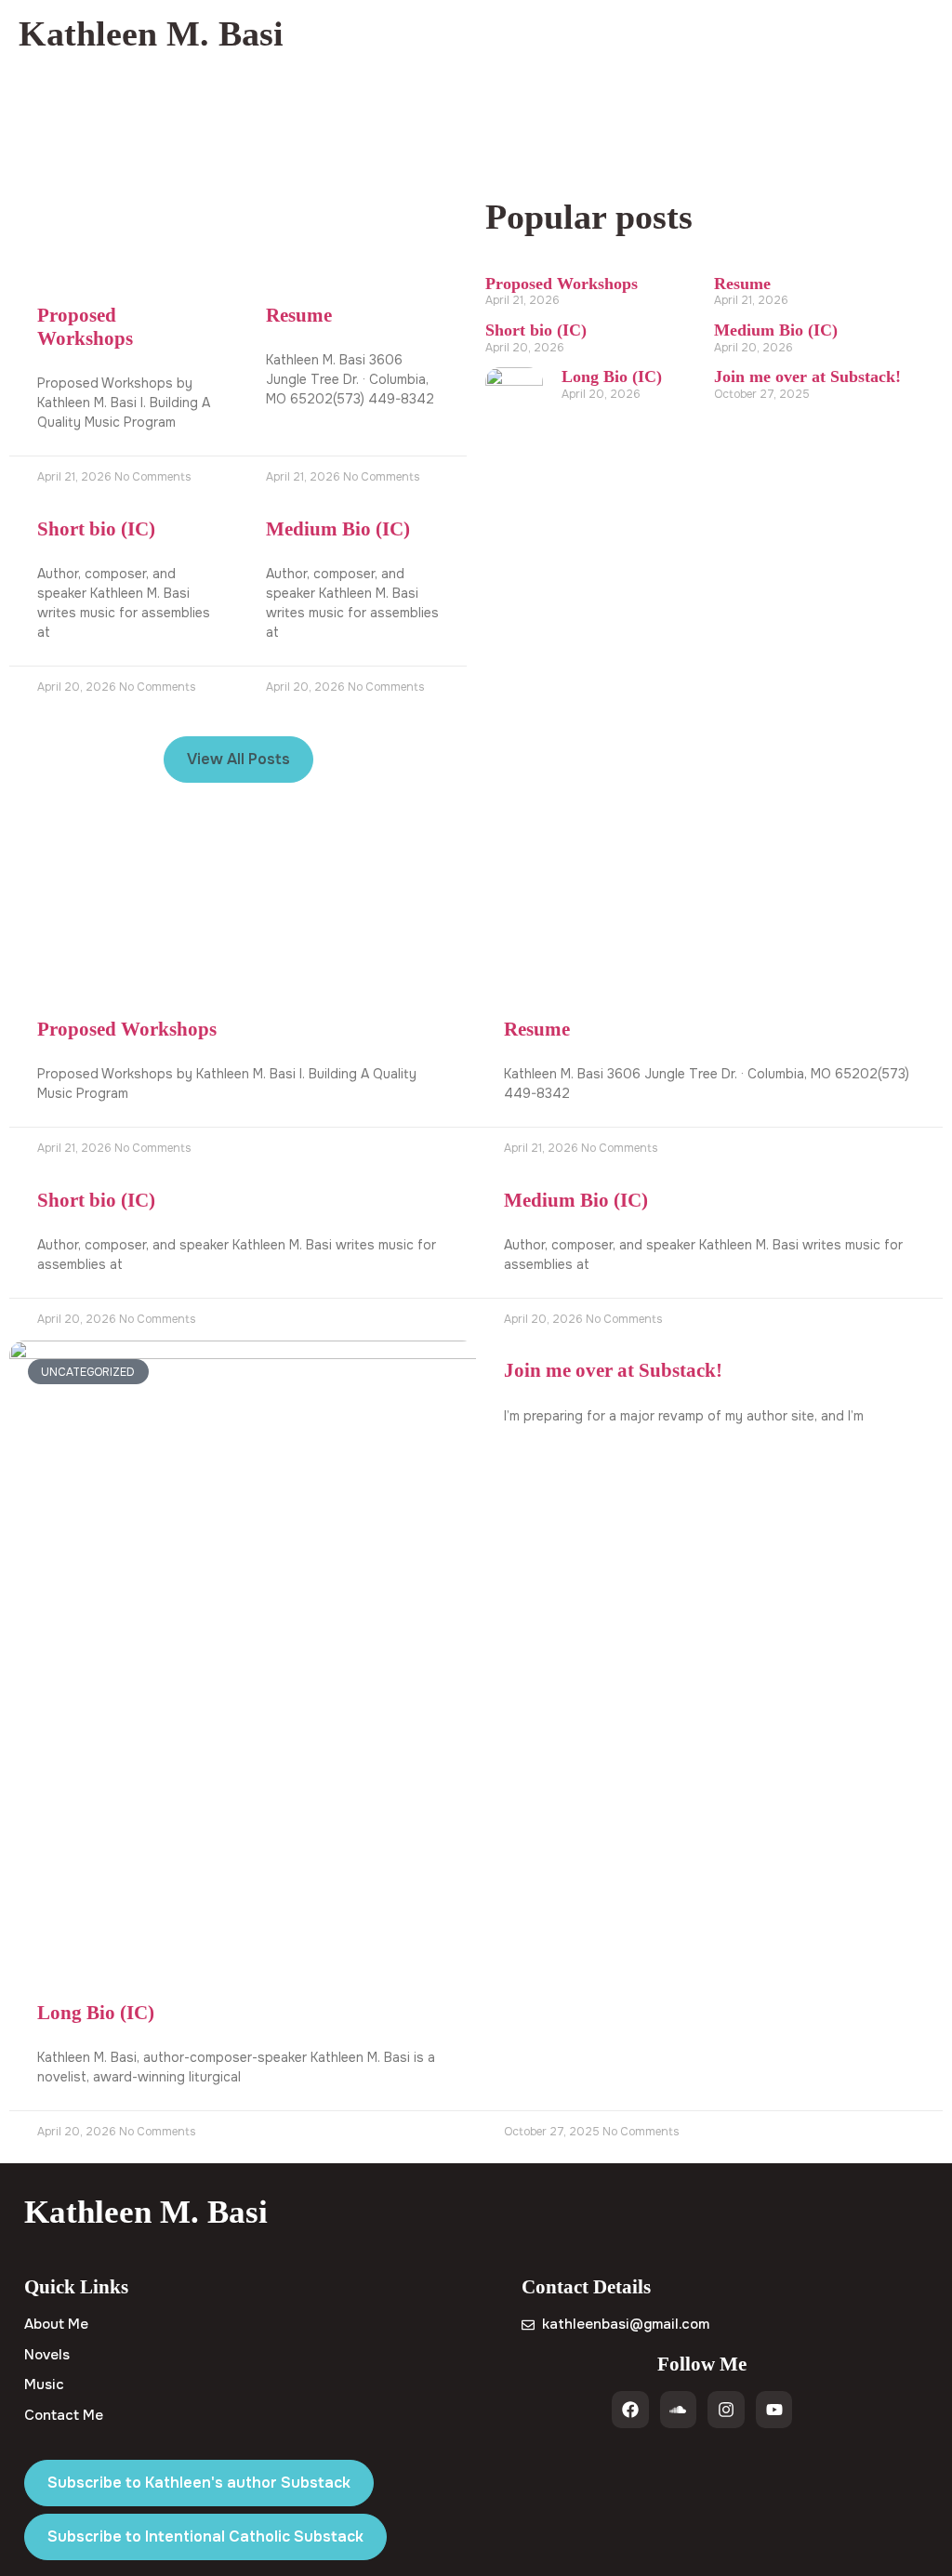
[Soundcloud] (679, 2410)
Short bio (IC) (96, 529)
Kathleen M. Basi (151, 33)
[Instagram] (726, 2410)
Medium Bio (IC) (338, 529)
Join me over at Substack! (807, 376)
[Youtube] (774, 2410)
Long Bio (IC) (612, 376)
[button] (927, 34)
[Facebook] (630, 2410)
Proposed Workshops (85, 327)
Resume (299, 315)
